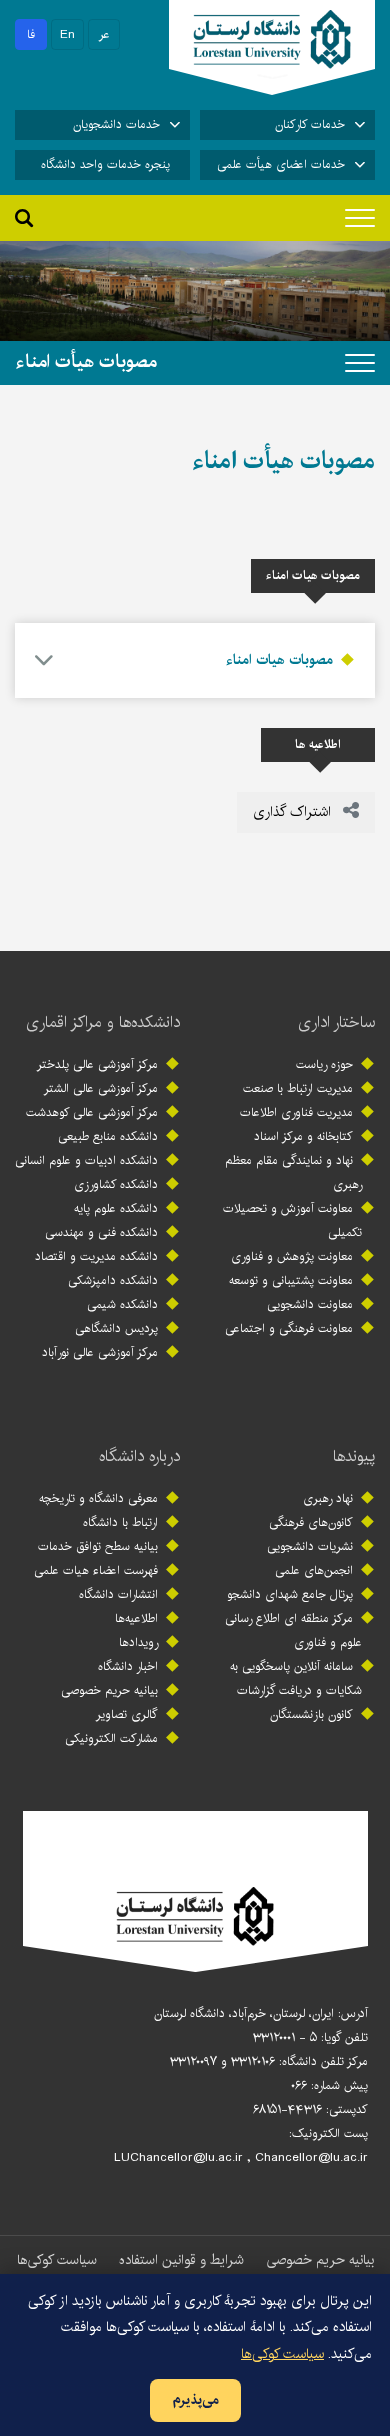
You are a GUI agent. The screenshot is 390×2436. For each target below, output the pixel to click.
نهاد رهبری (328, 1498)
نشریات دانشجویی (310, 1546)
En (67, 34)
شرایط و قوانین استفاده (181, 2260)
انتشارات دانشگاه (118, 1594)
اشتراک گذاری (294, 812)
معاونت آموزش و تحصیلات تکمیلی (292, 1220)
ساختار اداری (336, 1022)
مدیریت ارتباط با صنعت (298, 1088)
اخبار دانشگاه (128, 1666)
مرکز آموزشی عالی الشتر (101, 1088)
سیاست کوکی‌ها (57, 2260)
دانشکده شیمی (122, 1304)
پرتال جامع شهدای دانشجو (290, 1594)
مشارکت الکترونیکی (111, 1738)
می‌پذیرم (195, 2400)
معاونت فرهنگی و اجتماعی (289, 1328)
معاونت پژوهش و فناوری (292, 1256)
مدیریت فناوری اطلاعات (296, 1112)
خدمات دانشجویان (116, 124)
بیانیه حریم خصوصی (109, 1690)
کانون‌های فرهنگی (311, 1522)
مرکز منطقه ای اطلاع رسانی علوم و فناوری (293, 1630)
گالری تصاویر (127, 1714)
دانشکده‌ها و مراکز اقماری (103, 1022)
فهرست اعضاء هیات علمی (96, 1570)
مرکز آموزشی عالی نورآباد (100, 1352)
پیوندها (354, 1456)
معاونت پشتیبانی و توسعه (291, 1280)
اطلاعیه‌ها (136, 1618)
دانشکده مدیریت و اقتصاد (96, 1256)
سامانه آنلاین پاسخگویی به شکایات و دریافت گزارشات (296, 1678)
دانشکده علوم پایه (116, 1208)
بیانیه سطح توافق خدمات (98, 1546)
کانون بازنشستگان (311, 1714)
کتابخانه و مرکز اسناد (303, 1136)
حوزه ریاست (324, 1064)
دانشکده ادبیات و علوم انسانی (86, 1160)
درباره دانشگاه (139, 1456)
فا (31, 34)
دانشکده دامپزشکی (113, 1280)
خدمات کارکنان (310, 124)
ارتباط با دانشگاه (120, 1522)
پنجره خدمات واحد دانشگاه (105, 164)
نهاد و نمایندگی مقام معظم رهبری (293, 1172)
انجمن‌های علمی (314, 1570)
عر (104, 34)
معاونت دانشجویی (310, 1304)
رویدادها (138, 1642)
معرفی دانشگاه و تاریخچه (98, 1498)
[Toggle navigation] (360, 218)
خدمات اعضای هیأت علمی (281, 164)
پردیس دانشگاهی (116, 1328)
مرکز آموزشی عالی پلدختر (97, 1064)
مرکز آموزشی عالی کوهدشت (92, 1112)
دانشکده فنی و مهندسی (101, 1232)
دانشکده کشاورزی (116, 1184)
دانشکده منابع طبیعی (108, 1136)
